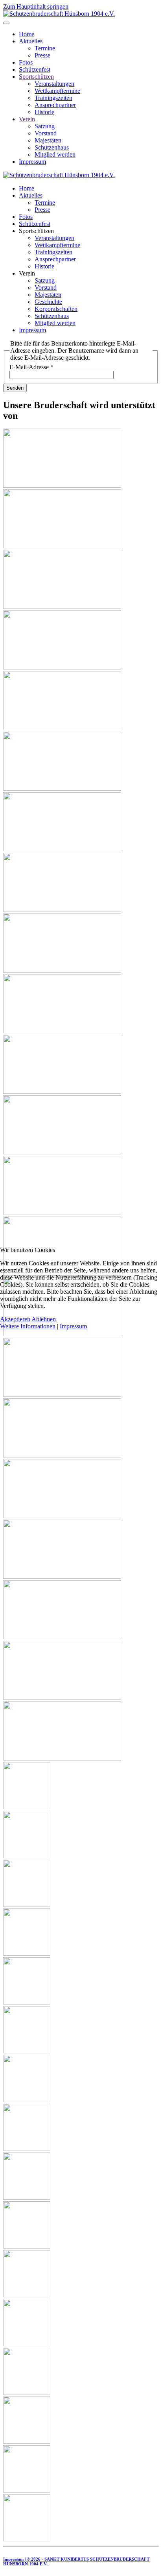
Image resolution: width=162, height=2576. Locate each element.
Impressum (73, 1326)
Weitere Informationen (28, 1326)
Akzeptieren (15, 1319)
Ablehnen (44, 1319)
